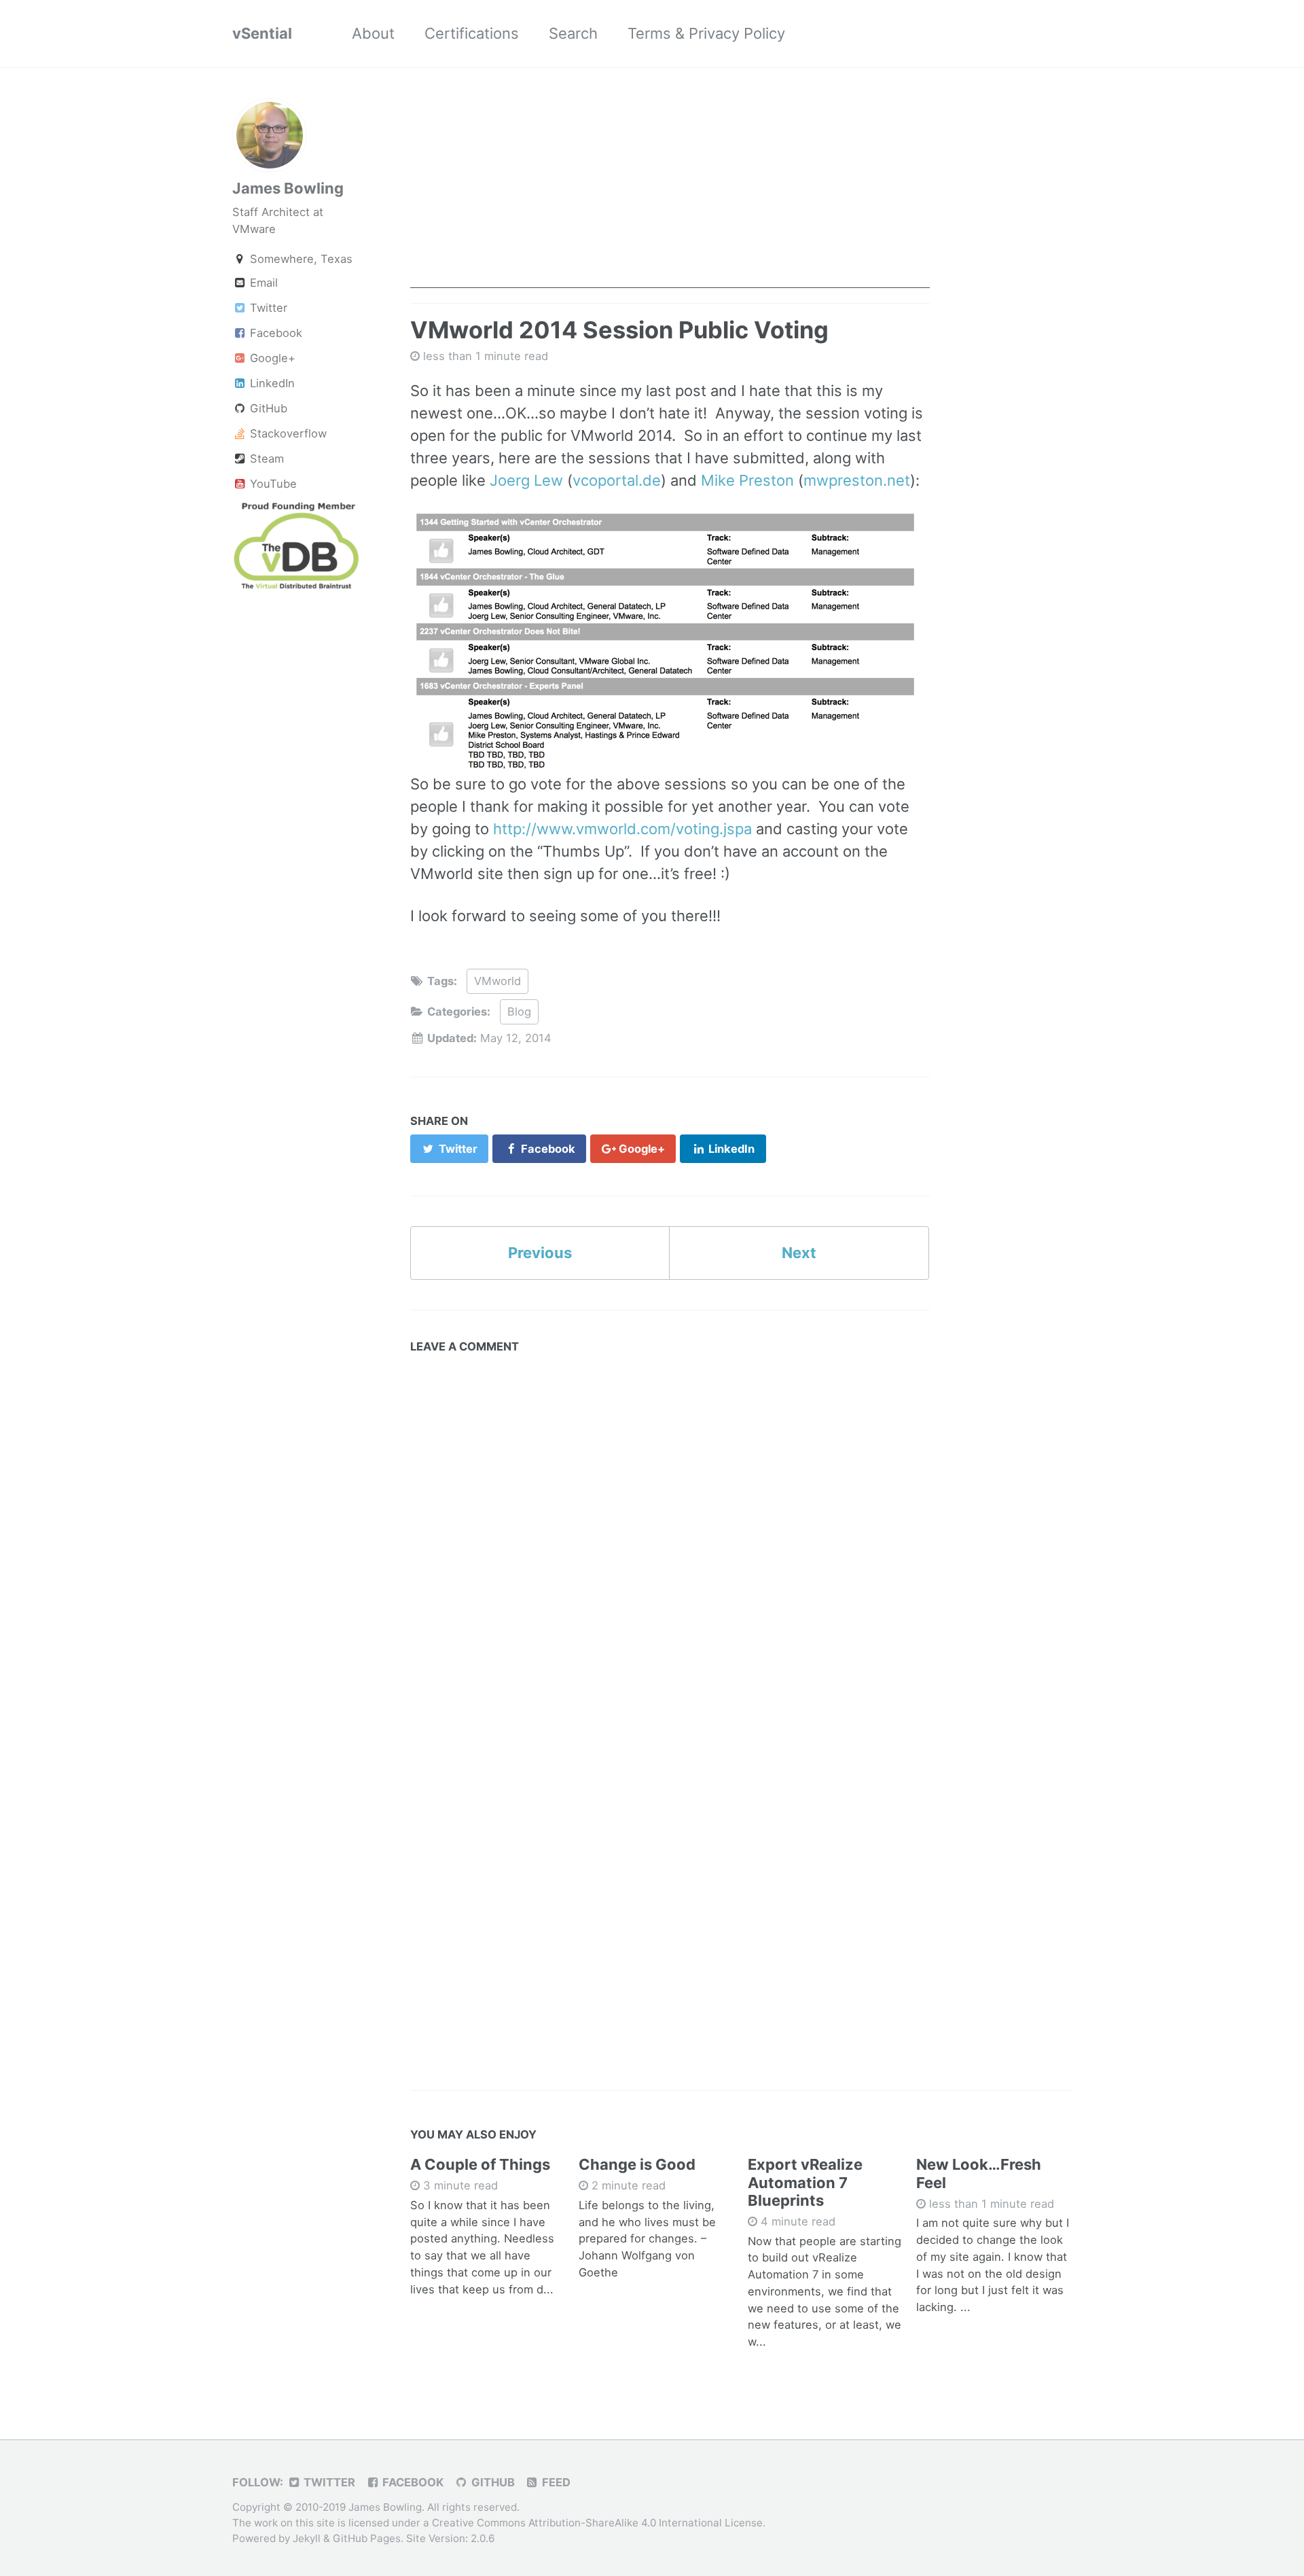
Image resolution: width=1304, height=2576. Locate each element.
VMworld (497, 981)
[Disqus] (670, 1531)
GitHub (267, 409)
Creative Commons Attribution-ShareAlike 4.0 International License (597, 2523)
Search (573, 33)
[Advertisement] (670, 193)
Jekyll (307, 2538)
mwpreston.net (857, 480)
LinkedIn (271, 384)
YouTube (272, 484)
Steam (265, 459)
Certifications (472, 33)
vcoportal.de (617, 480)
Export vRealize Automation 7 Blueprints (805, 2182)
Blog (519, 1012)
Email (262, 283)
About (373, 33)
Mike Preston (747, 480)
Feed (555, 2482)
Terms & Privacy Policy (706, 33)
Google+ (271, 359)
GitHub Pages (367, 2538)
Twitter (267, 308)
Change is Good (637, 2164)
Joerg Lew (526, 480)
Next (799, 1253)
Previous (540, 1253)
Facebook (274, 334)
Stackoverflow (287, 434)
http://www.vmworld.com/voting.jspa (622, 829)
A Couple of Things (480, 2164)
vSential (262, 33)
